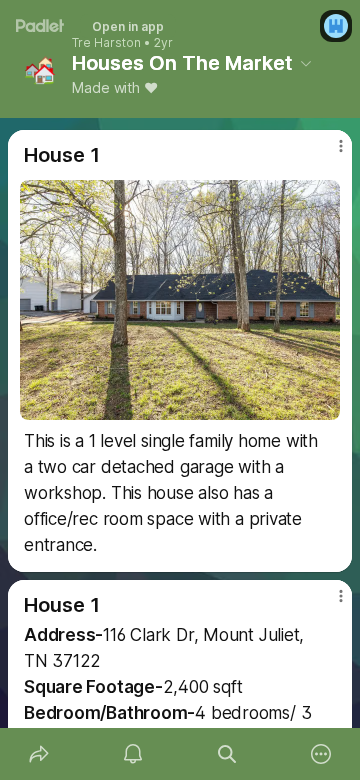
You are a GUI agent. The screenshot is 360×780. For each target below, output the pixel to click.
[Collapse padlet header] (306, 63)
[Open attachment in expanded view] (180, 300)
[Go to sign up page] (336, 26)
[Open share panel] (39, 754)
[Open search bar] (227, 754)
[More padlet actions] (321, 754)
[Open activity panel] (133, 754)
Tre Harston (106, 43)
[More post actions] (328, 154)
